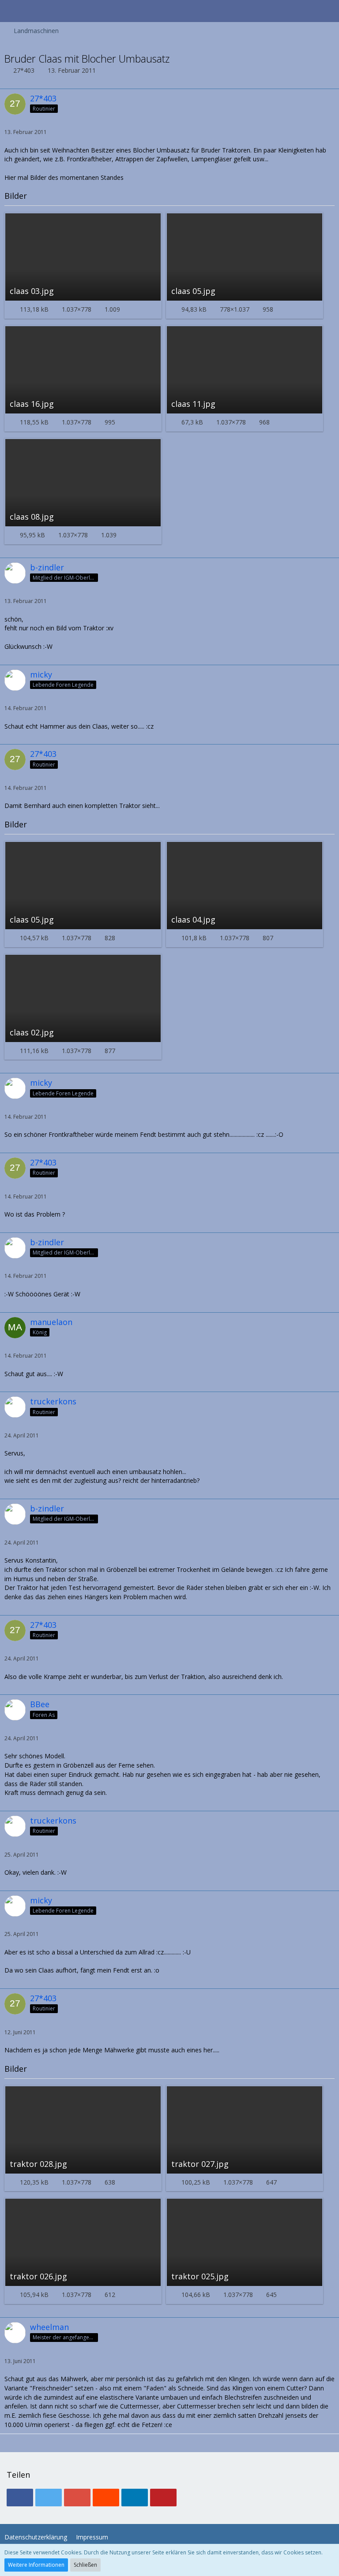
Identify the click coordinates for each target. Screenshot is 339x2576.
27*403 (24, 70)
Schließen (85, 2565)
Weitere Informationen (36, 2565)
